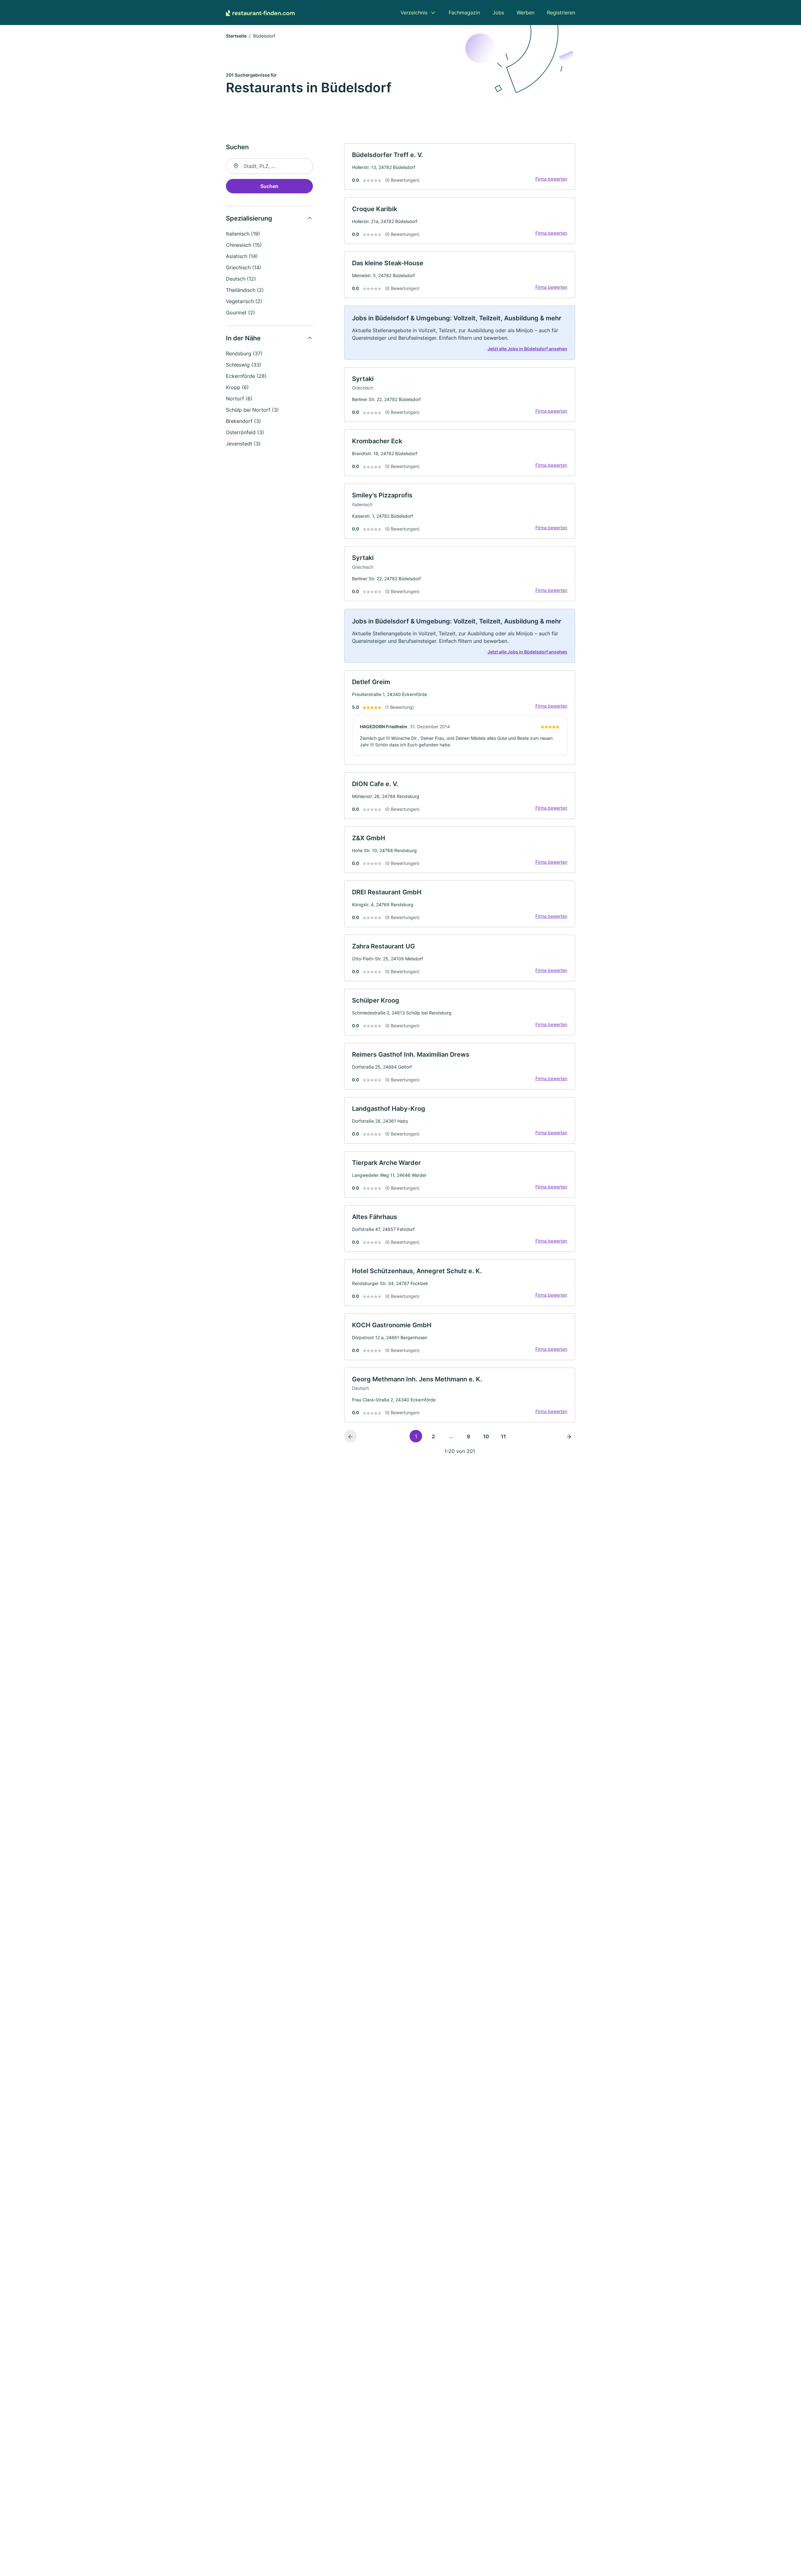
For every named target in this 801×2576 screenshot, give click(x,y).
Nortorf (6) (239, 399)
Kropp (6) (237, 387)
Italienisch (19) (243, 234)
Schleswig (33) (244, 365)
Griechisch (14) (244, 267)
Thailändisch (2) (245, 290)
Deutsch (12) (241, 279)
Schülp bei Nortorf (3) (252, 410)
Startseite (236, 36)
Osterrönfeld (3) (245, 432)
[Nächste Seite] (569, 1436)
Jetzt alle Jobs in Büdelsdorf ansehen (527, 349)
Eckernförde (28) (246, 376)
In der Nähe (243, 338)
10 (486, 1436)
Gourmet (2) (240, 312)
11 (503, 1436)
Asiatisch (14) (242, 256)
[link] (460, 167)
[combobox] (269, 166)
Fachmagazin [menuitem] (464, 13)
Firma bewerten (551, 179)
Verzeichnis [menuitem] (414, 13)
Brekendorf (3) (243, 421)
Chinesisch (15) (244, 245)
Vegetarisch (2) (244, 301)
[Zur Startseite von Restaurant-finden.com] (260, 13)
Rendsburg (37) (244, 353)
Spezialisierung (249, 218)
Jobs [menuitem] (498, 13)
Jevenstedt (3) (243, 444)
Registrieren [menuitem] (561, 13)
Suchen (269, 186)
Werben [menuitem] (525, 13)
